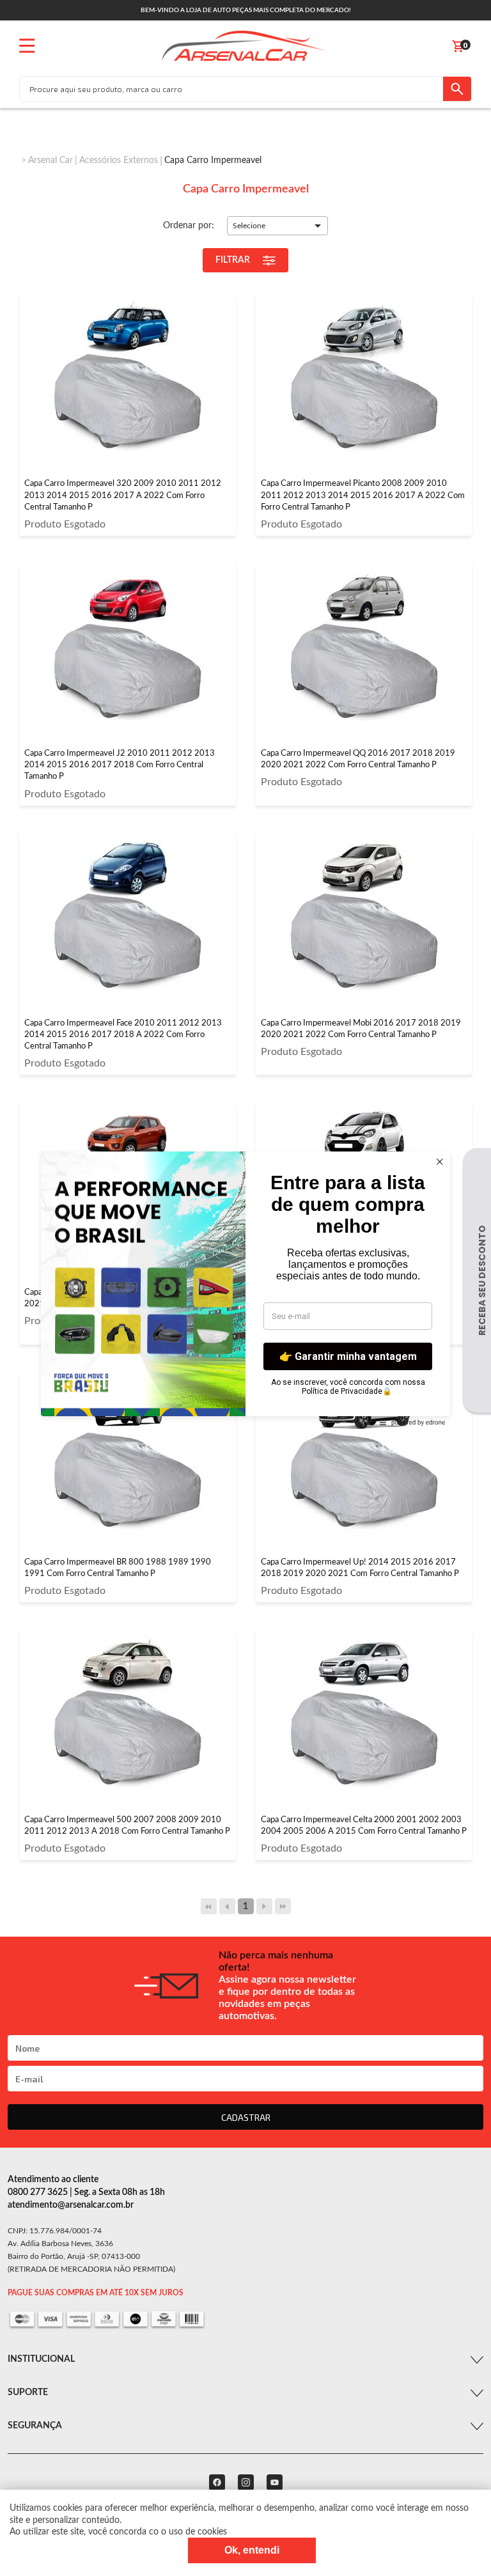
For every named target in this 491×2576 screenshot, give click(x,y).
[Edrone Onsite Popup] (245, 1288)
